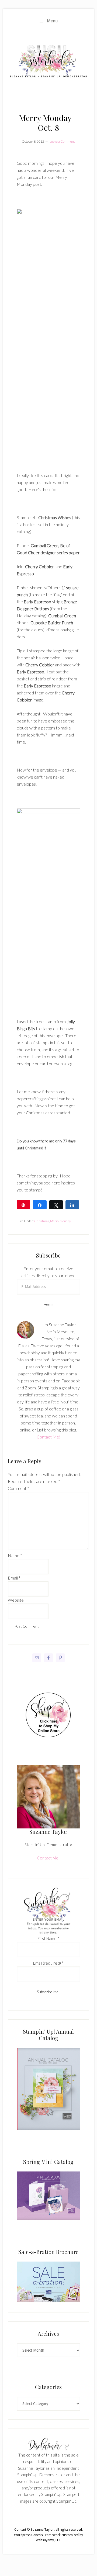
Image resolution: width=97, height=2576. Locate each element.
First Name (48, 1938)
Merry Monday (60, 1221)
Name (15, 1555)
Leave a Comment (62, 141)
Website (16, 1600)
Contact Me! (48, 1437)
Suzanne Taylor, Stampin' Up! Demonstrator (48, 62)
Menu (52, 21)
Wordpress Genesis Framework (37, 2535)
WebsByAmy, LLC (48, 2540)
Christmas (42, 1221)
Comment (18, 1488)
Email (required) (48, 1963)
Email (14, 1578)
